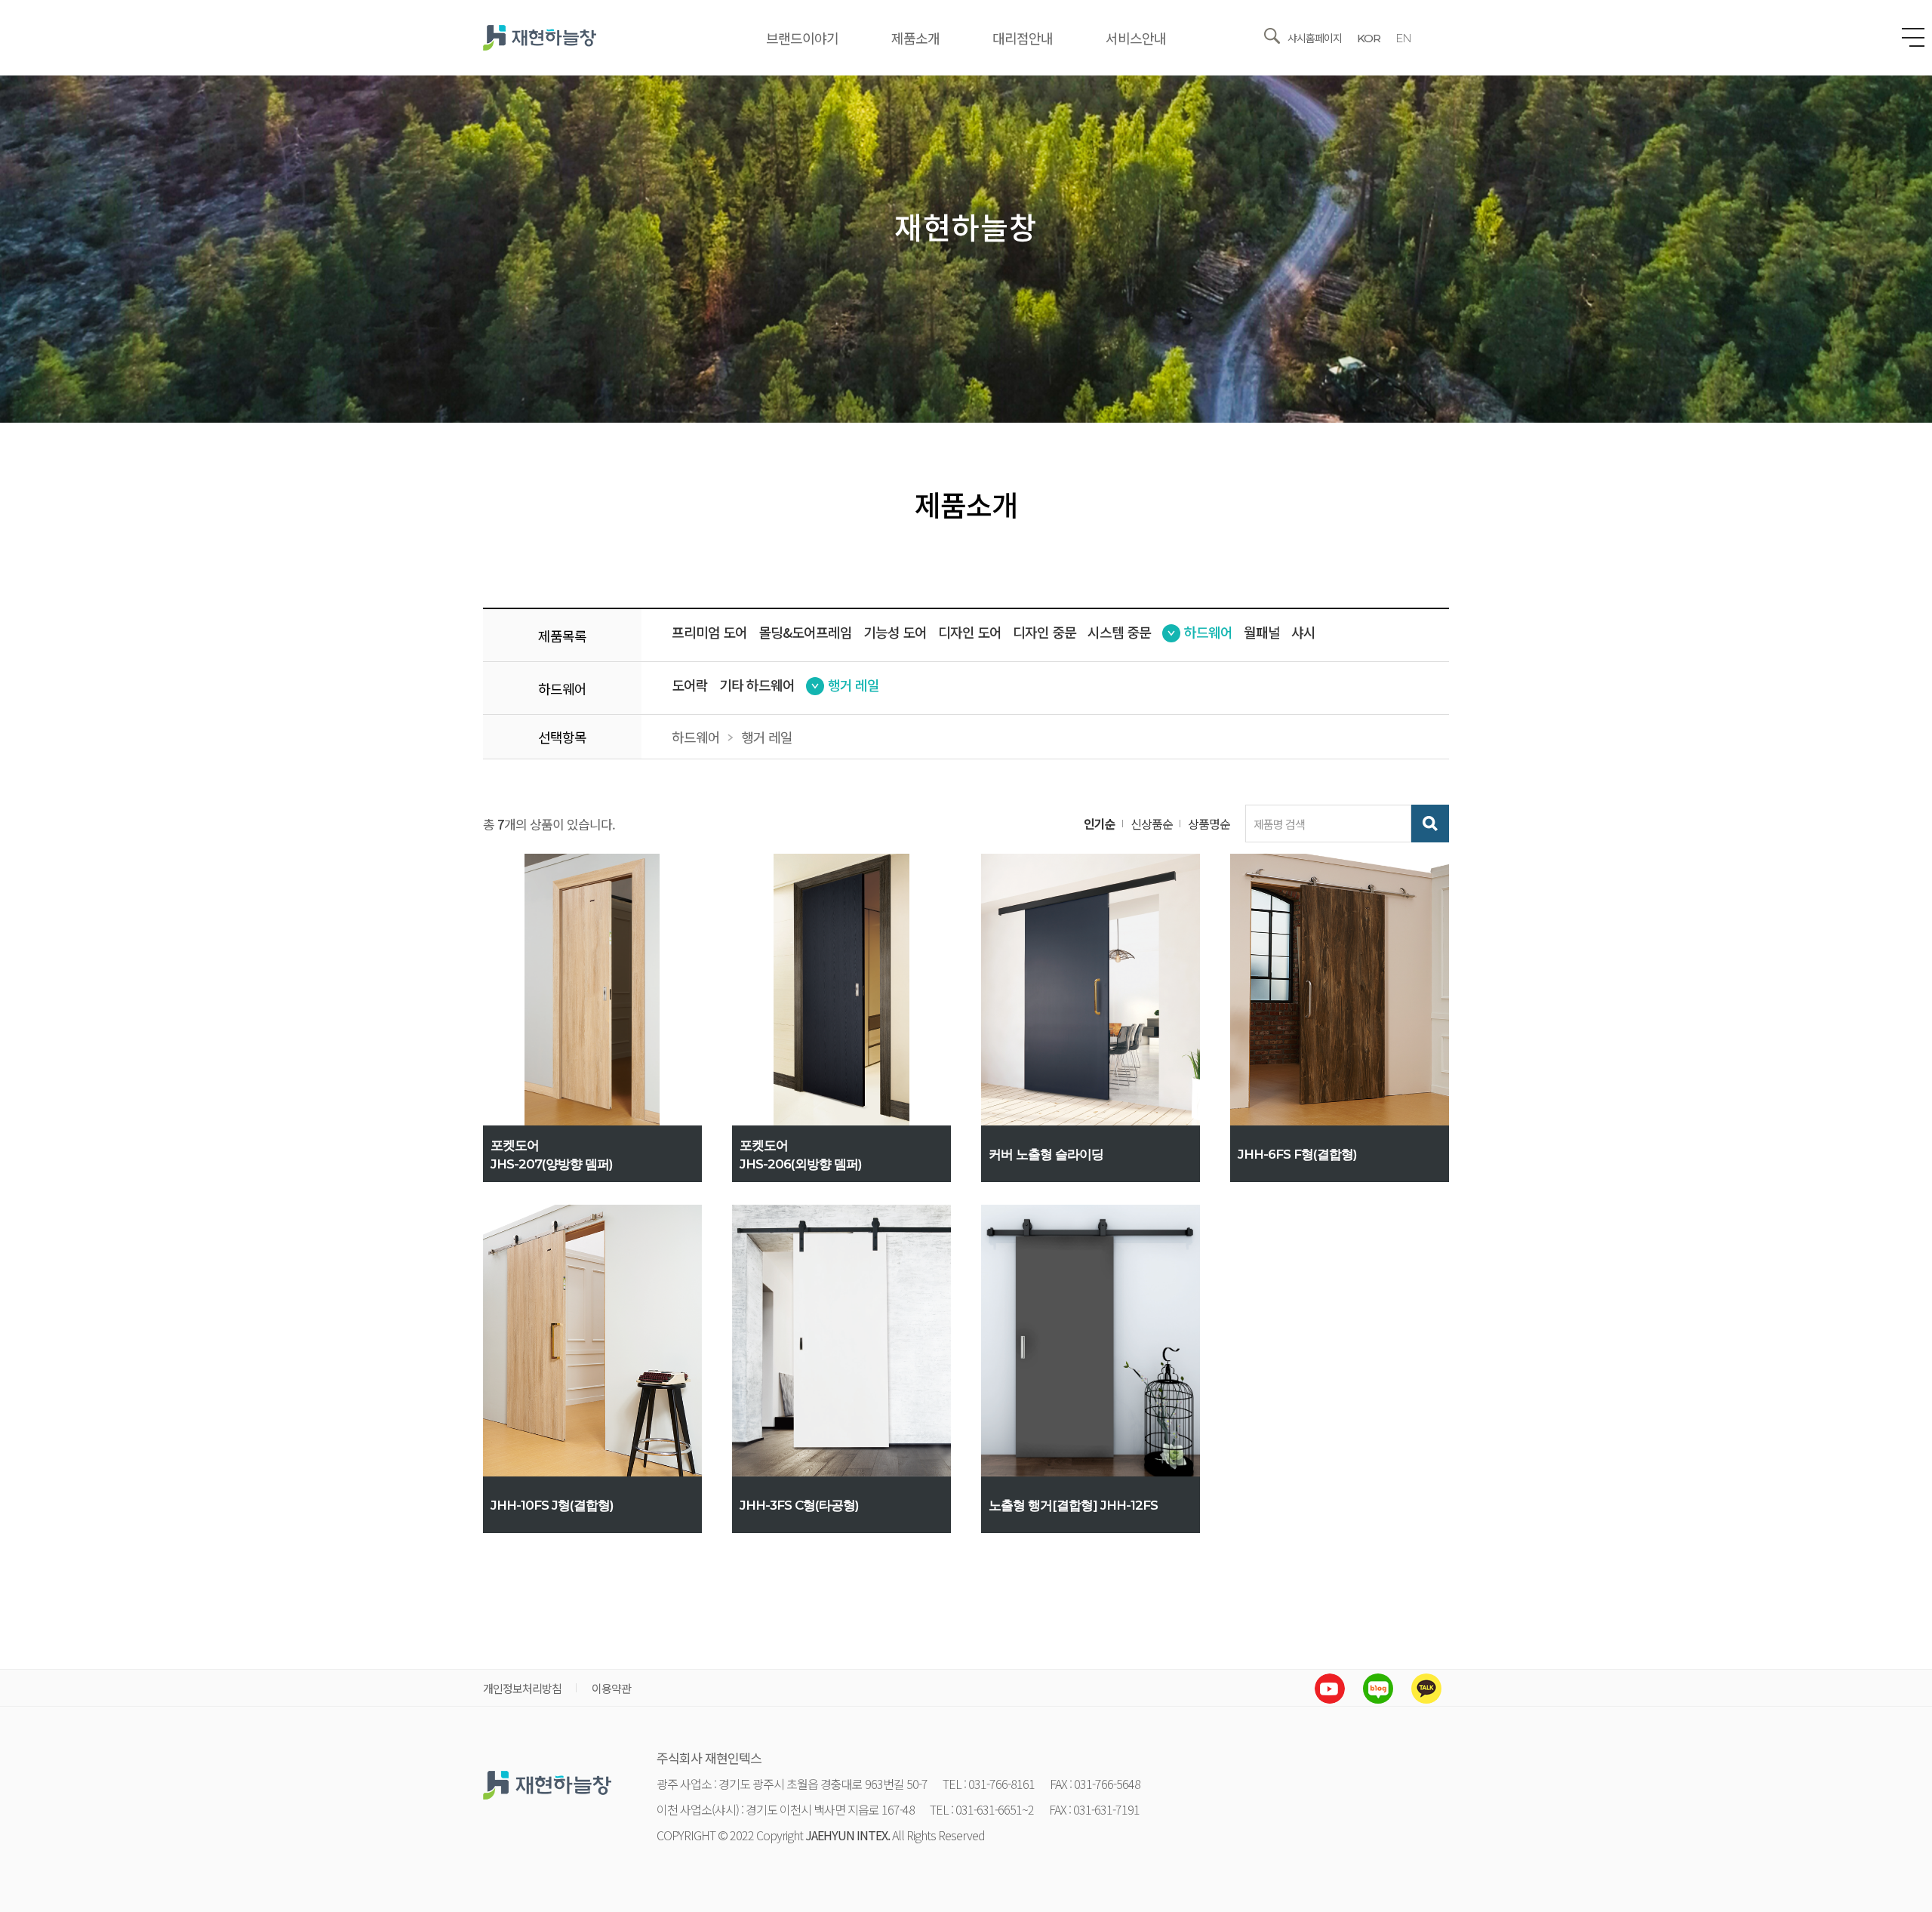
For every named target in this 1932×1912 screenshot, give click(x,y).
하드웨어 (1208, 632)
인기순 (1100, 824)
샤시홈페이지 (1315, 38)
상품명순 (1209, 824)
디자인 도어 (970, 632)
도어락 (690, 685)
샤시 (1303, 632)
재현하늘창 (540, 38)
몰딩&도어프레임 (805, 632)
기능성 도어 (895, 632)
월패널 (1262, 632)
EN (1403, 38)
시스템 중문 (1119, 632)
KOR (1369, 38)
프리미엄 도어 (709, 632)
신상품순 (1152, 824)
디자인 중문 (1044, 632)
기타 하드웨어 (757, 685)
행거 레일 (854, 685)
